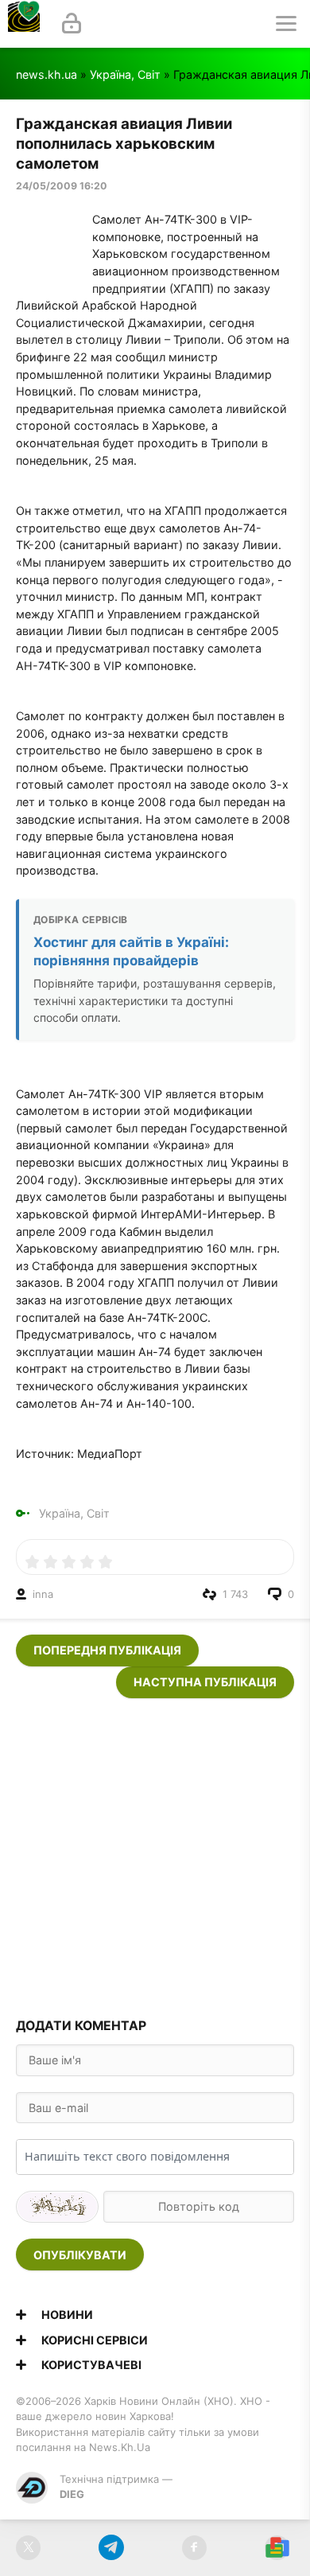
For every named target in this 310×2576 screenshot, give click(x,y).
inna (43, 1594)
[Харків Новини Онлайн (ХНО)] (24, 24)
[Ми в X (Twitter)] (28, 2548)
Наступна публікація (205, 1682)
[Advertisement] (155, 1853)
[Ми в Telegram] (111, 2548)
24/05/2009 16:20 (62, 186)
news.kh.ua (46, 74)
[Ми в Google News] (277, 2548)
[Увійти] (72, 24)
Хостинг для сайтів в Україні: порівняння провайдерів (131, 951)
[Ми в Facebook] (194, 2548)
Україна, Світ (125, 74)
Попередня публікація (107, 1650)
